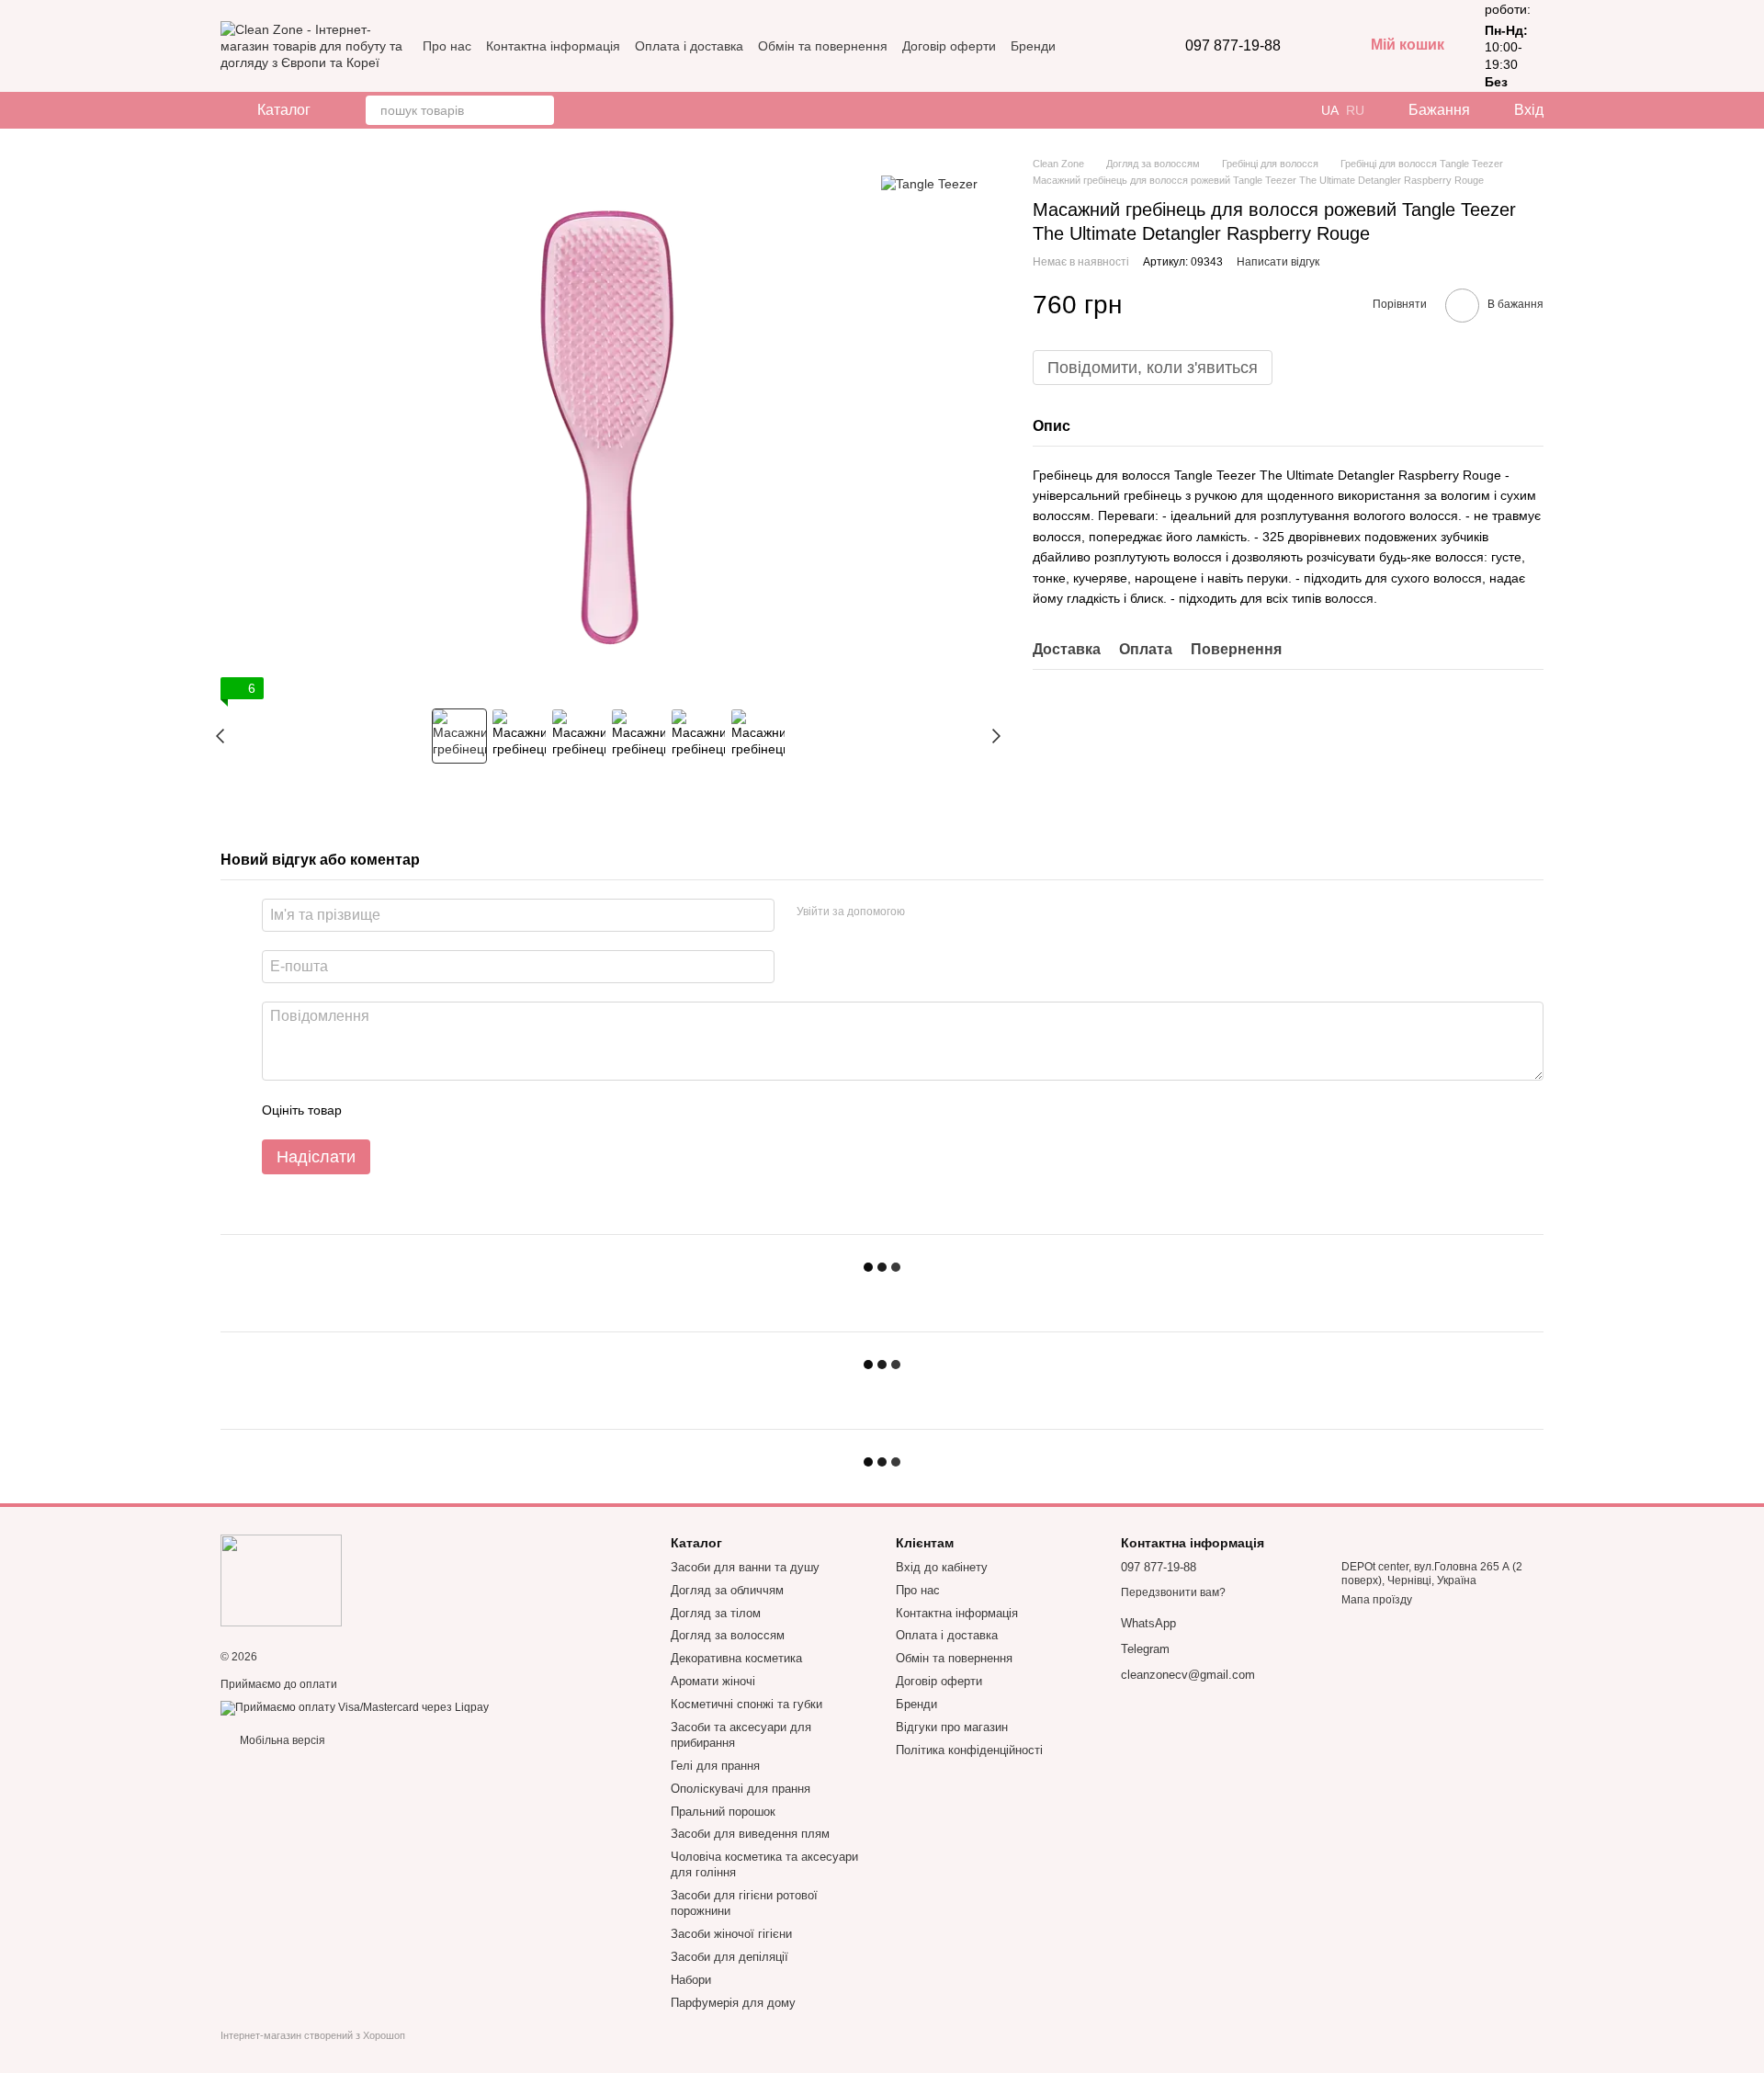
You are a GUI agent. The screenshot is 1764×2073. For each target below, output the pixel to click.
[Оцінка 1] (372, 1110)
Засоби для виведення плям (750, 1834)
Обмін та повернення (823, 46)
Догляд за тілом (716, 1613)
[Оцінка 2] (401, 1110)
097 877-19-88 (1233, 46)
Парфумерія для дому (733, 2003)
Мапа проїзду (1377, 1600)
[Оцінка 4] (460, 1110)
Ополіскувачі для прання (741, 1789)
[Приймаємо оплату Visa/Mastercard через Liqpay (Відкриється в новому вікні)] (355, 1707)
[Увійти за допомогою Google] (955, 912)
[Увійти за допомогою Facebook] (925, 912)
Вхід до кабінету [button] (942, 1567)
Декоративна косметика (736, 1658)
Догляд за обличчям (727, 1590)
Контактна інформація (553, 46)
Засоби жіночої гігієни (731, 1934)
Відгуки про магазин (952, 1727)
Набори (691, 1980)
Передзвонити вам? (1173, 1592)
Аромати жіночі (713, 1681)
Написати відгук (1278, 262)
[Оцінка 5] (490, 1110)
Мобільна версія (281, 1740)
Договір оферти (949, 46)
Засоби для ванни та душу (745, 1567)
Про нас (447, 46)
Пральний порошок (723, 1812)
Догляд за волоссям (728, 1635)
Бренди (1033, 46)
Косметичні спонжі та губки (746, 1704)
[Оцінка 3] (431, 1110)
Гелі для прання (715, 1766)
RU (1355, 110)
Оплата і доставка (689, 46)
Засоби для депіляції (729, 1957)
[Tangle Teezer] (929, 183)
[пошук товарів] (539, 110)
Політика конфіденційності (969, 1750)
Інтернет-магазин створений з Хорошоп (313, 2035)
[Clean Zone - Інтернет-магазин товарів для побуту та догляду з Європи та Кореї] (281, 1580)
